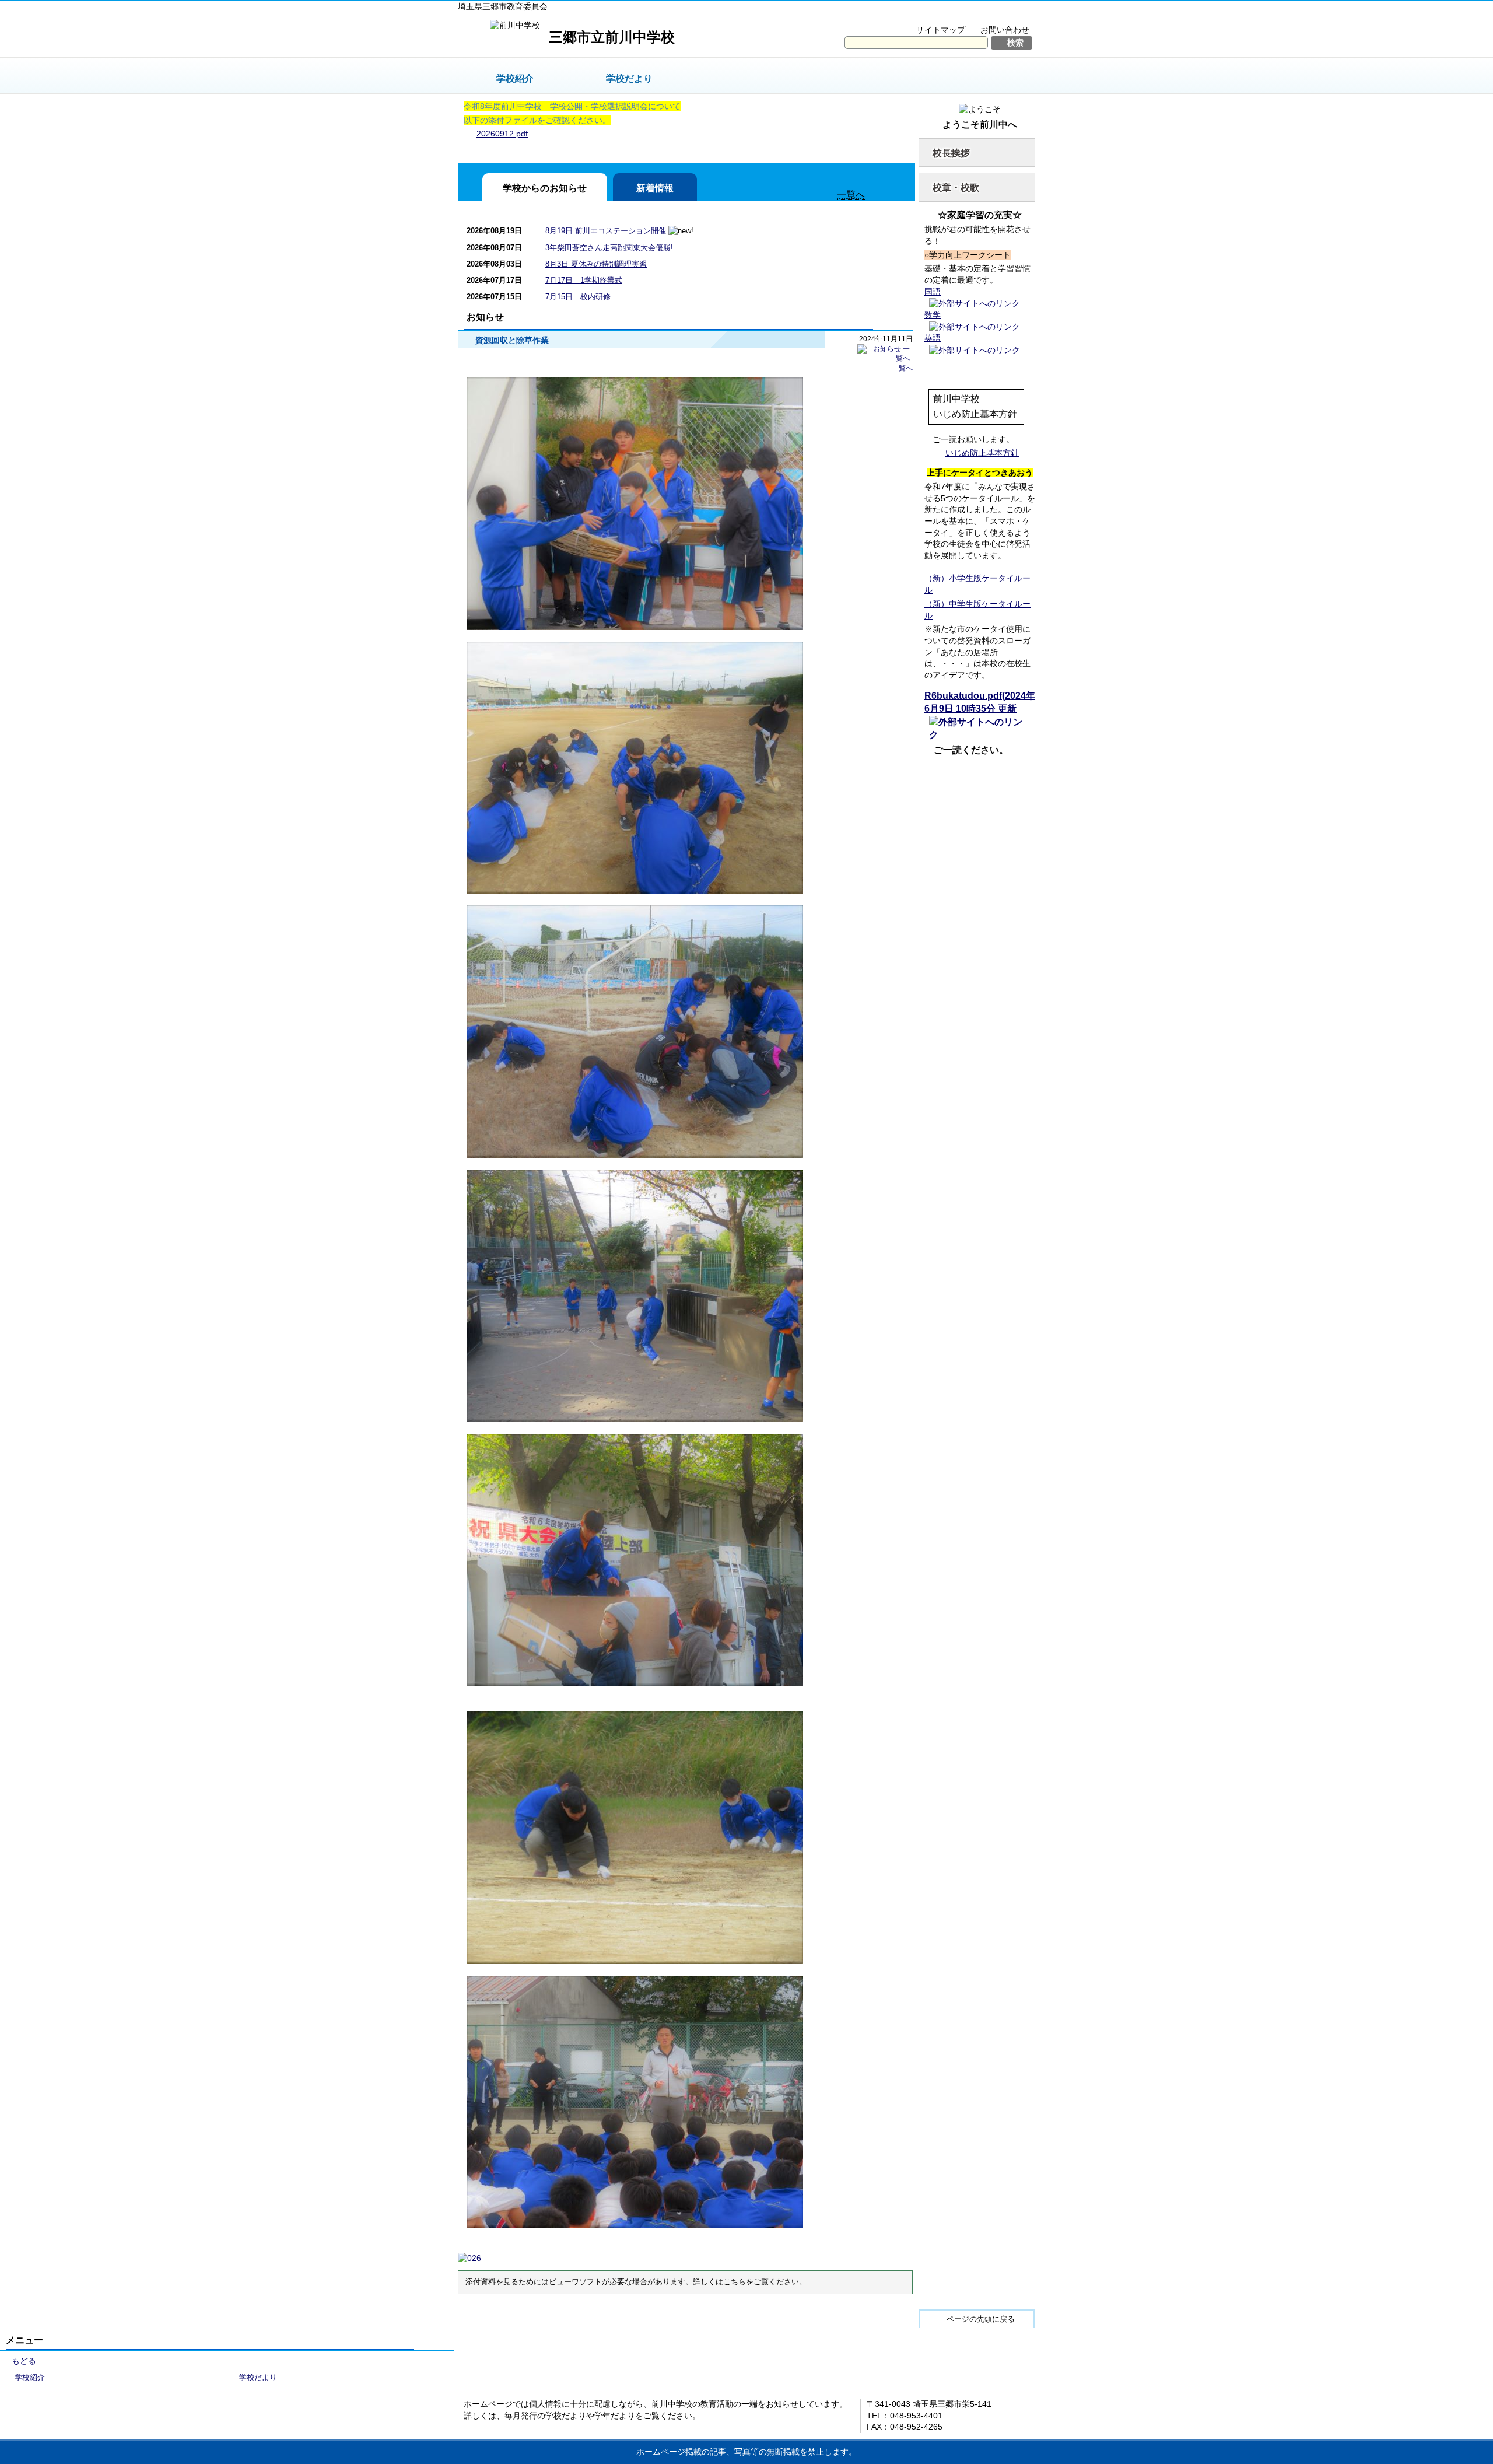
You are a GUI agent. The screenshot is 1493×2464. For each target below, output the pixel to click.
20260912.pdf (502, 134)
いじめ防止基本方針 (982, 453)
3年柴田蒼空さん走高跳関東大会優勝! (609, 248)
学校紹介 (515, 78)
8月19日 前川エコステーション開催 (606, 231)
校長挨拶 (951, 153)
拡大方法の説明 (997, 15)
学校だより (629, 78)
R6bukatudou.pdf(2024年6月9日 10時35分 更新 (980, 702)
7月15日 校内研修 (578, 297)
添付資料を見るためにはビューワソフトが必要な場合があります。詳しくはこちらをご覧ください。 (636, 2282)
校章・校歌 (956, 188)
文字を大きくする (918, 15)
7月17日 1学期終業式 (584, 280)
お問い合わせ (1005, 30)
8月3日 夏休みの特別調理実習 (596, 264)
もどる (24, 2361)
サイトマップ (941, 30)
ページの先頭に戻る (981, 2319)
